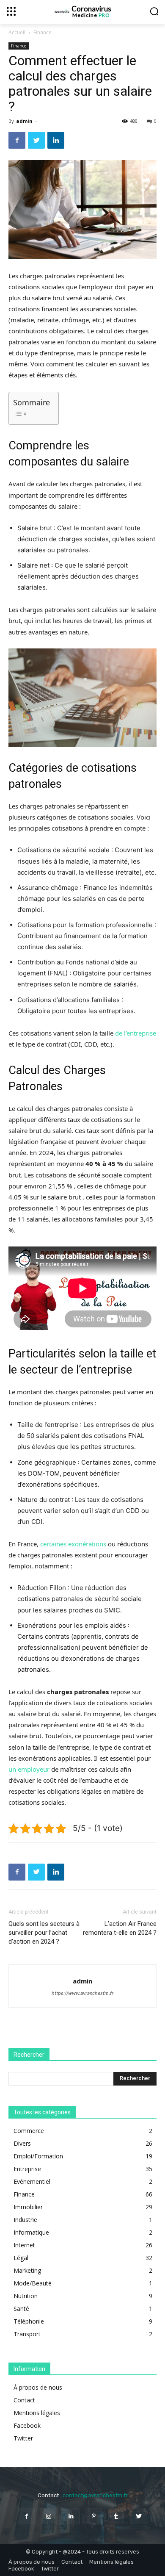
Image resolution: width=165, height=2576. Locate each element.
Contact (24, 2400)
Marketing (27, 2270)
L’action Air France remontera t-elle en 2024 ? (120, 1928)
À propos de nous (38, 2387)
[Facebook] (17, 140)
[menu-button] (11, 11)
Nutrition (26, 2296)
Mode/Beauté (33, 2283)
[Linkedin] (56, 140)
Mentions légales (37, 2413)
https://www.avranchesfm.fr (82, 1993)
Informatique (31, 2232)
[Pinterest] (94, 2516)
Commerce (29, 2131)
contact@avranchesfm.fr (95, 2495)
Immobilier (28, 2207)
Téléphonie (29, 2321)
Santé (21, 2309)
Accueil (17, 32)
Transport (27, 2334)
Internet (24, 2245)
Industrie (25, 2220)
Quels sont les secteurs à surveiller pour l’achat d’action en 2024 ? (44, 1933)
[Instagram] (49, 2516)
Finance (43, 32)
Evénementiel (32, 2181)
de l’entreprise (136, 1033)
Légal (21, 2258)
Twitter (23, 2438)
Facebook (27, 2425)
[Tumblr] (116, 2516)
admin (24, 121)
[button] (154, 11)
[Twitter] (36, 140)
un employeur (29, 1769)
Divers (22, 2143)
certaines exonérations (73, 1544)
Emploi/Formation (38, 2156)
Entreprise (27, 2169)
